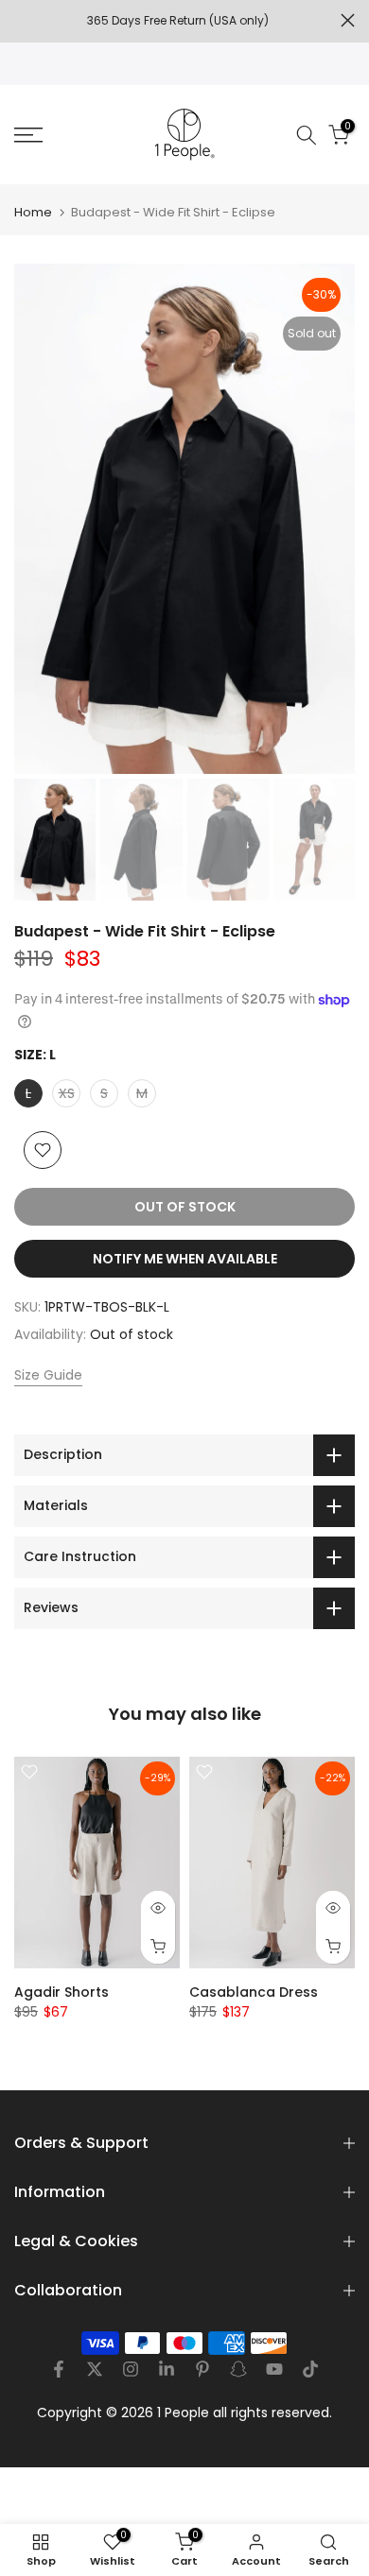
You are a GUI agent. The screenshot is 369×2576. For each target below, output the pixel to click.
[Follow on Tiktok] (310, 2369)
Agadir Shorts (61, 1992)
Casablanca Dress (254, 1992)
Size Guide (48, 1375)
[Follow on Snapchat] (238, 2369)
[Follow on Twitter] (95, 2369)
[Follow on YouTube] (274, 2369)
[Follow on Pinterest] (202, 2369)
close (348, 20)
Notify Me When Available (185, 1259)
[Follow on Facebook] (59, 2369)
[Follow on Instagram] (131, 2369)
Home (33, 212)
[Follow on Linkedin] (167, 2369)
